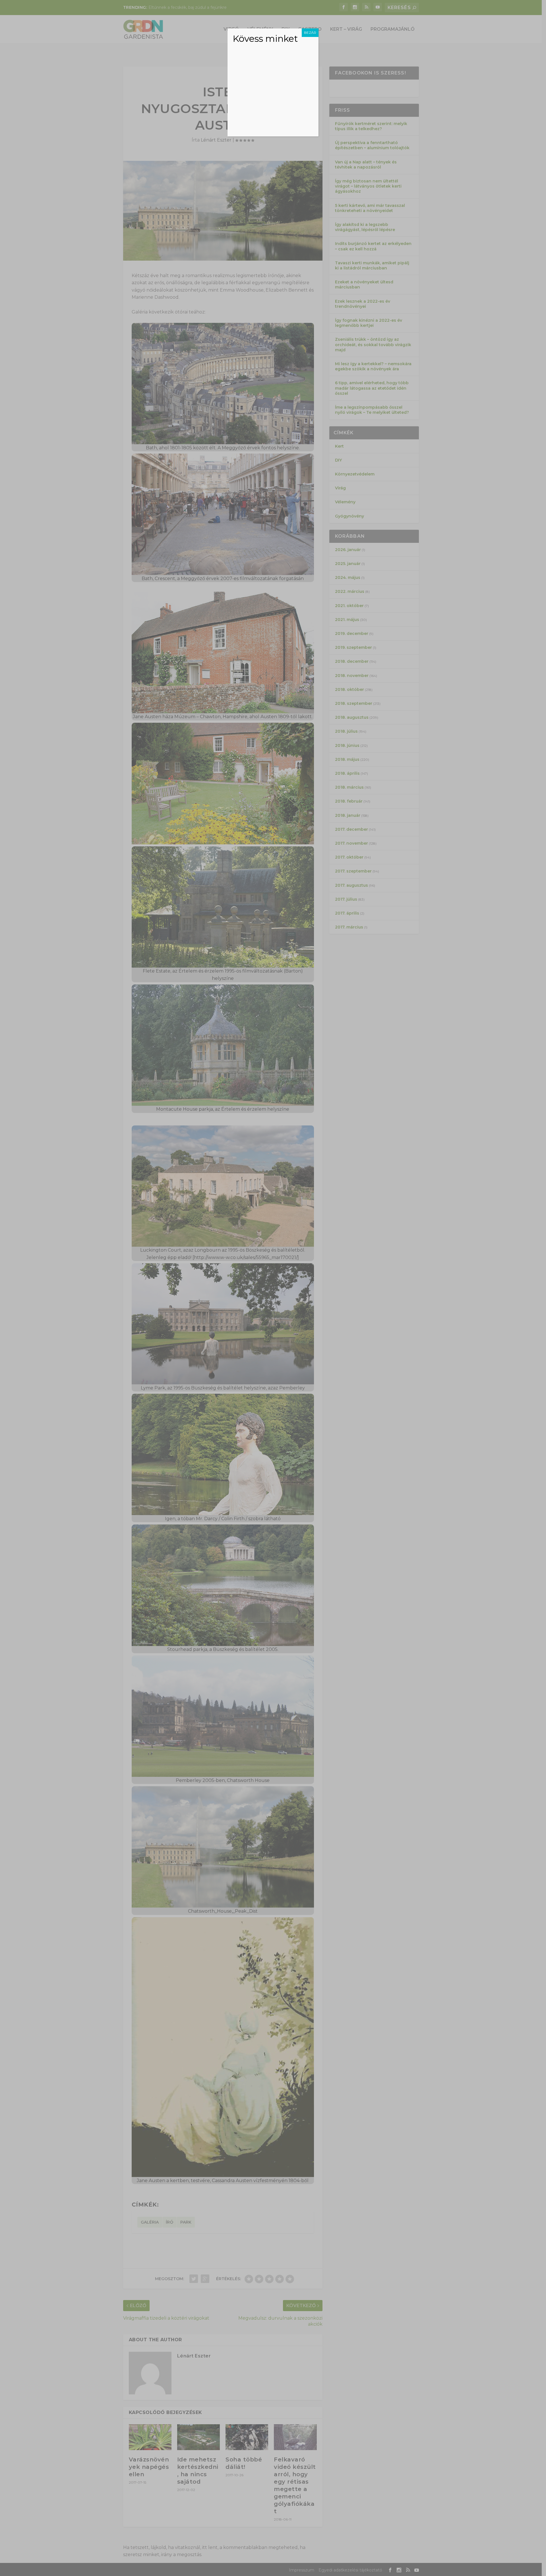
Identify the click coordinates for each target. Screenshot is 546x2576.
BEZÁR (310, 33)
